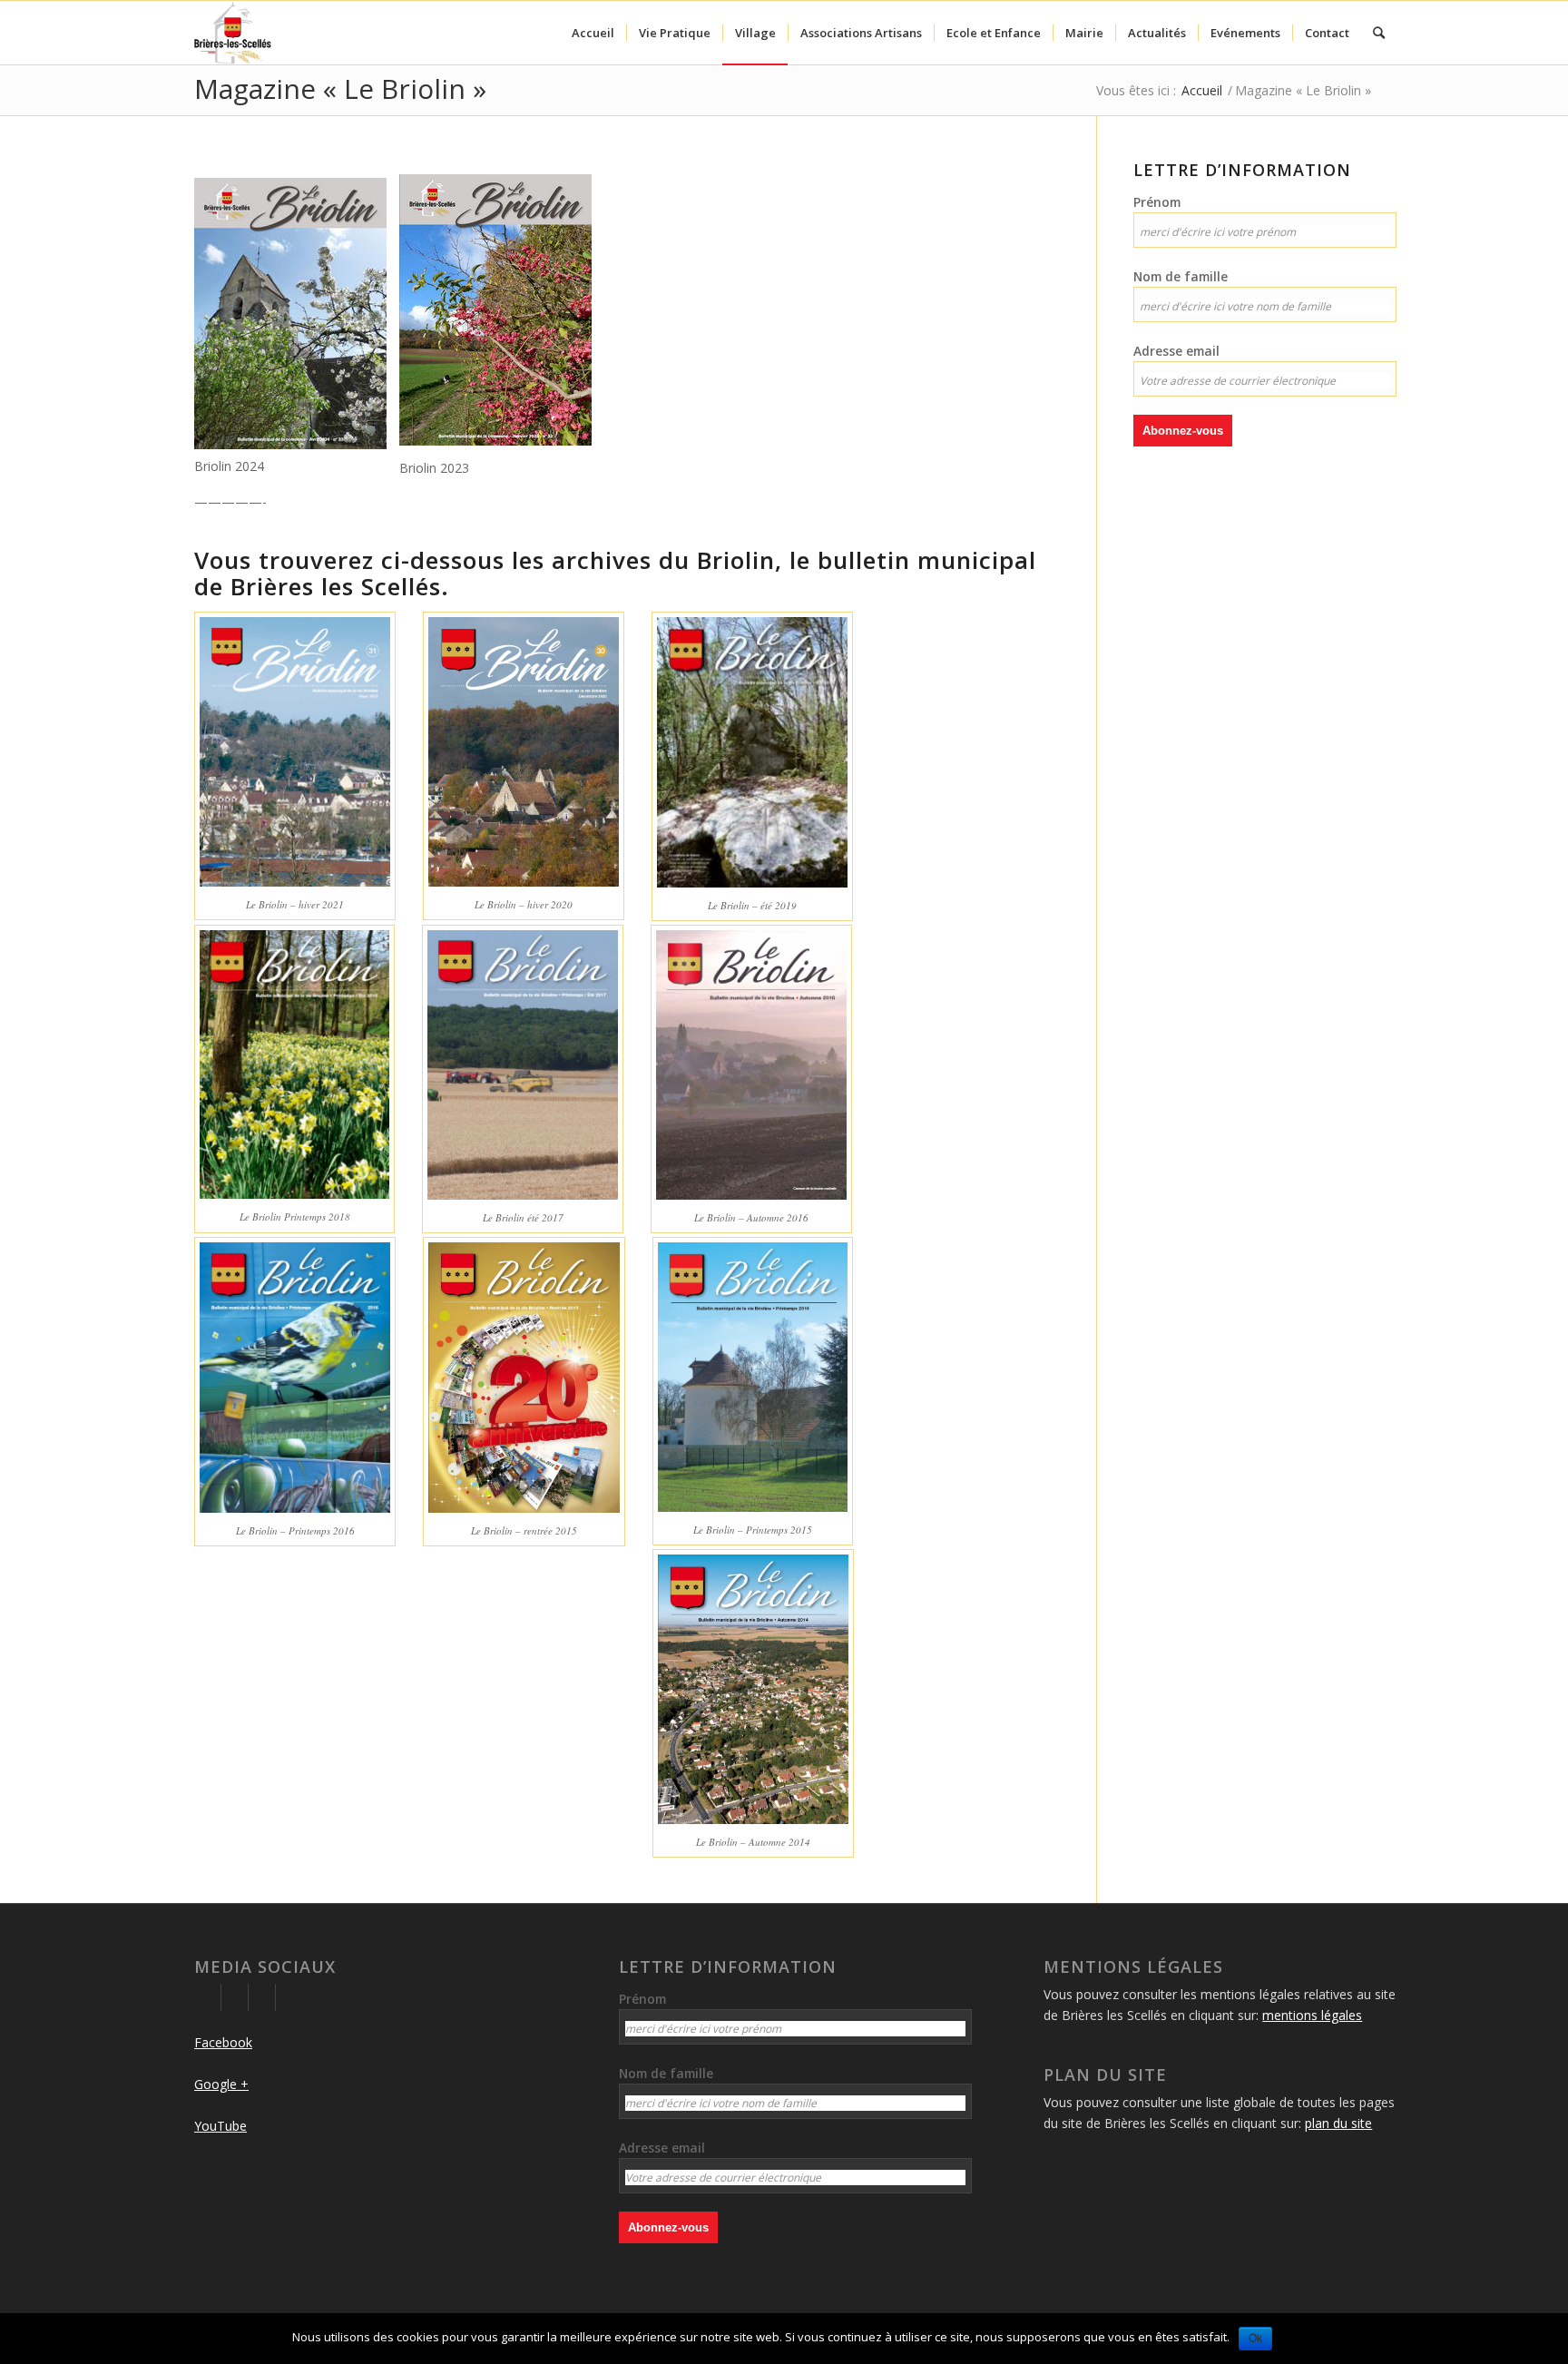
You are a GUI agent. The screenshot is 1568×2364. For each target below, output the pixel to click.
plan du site (1338, 2123)
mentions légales (1312, 2015)
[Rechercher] (1379, 33)
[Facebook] (207, 1997)
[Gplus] (235, 1997)
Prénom (1157, 202)
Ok (1255, 2339)
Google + (221, 2084)
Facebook (223, 2042)
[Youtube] (262, 1997)
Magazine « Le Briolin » (340, 88)
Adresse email (1176, 351)
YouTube (220, 2126)
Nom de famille (1181, 276)
